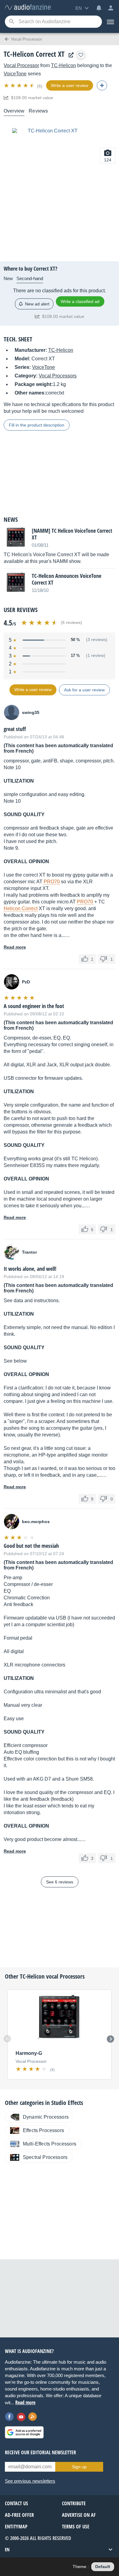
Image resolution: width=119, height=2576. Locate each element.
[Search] (11, 22)
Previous (7, 2039)
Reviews (38, 111)
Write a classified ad (80, 301)
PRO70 (52, 882)
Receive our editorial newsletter (40, 2452)
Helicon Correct (21, 908)
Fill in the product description (37, 425)
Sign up (79, 2467)
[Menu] (110, 22)
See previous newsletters (30, 2481)
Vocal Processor (21, 65)
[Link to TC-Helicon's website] (70, 55)
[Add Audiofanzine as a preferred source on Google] (24, 2432)
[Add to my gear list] (81, 55)
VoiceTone (15, 74)
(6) (40, 86)
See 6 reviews (60, 1882)
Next (110, 2039)
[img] (20, 85)
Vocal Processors (58, 376)
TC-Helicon (63, 65)
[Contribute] (102, 85)
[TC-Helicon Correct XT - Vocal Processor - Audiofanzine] (28, 7)
